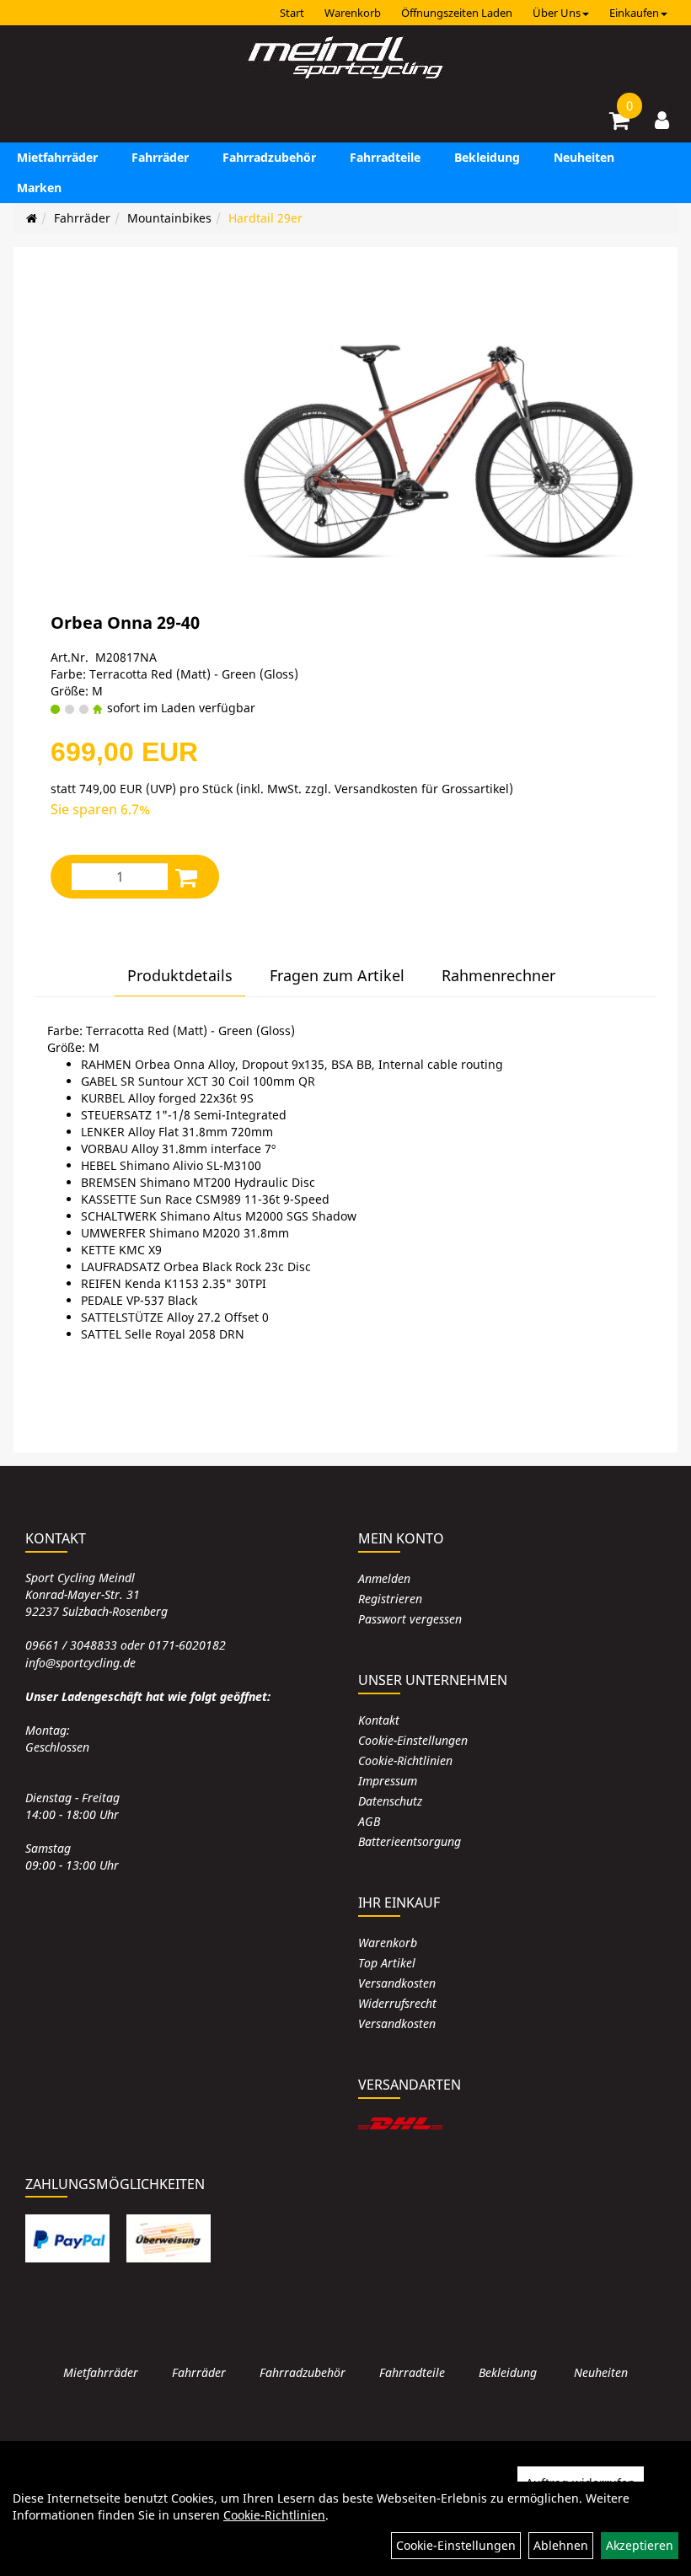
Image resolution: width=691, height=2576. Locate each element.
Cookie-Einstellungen (413, 1740)
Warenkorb (353, 13)
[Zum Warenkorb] (619, 123)
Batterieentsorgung (410, 1841)
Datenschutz (390, 1801)
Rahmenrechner (498, 975)
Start (292, 13)
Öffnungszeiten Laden (457, 13)
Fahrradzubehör (269, 157)
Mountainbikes (169, 218)
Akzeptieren (640, 2545)
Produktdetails (180, 975)
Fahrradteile (385, 157)
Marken (39, 188)
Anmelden (384, 1578)
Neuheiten (584, 157)
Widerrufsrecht (397, 2003)
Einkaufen (634, 13)
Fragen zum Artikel (337, 975)
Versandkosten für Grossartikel (422, 789)
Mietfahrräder (57, 157)
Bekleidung (487, 157)
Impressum (388, 1781)
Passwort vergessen (410, 1619)
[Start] (32, 218)
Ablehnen (561, 2545)
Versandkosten (397, 1983)
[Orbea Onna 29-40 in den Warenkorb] (186, 877)
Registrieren (390, 1599)
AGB (369, 1821)
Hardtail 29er (265, 218)
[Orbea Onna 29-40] (438, 438)
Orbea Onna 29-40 (125, 623)
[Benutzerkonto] (662, 120)
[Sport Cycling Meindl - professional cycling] (345, 59)
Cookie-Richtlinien (405, 1760)
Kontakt (379, 1720)
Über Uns (557, 13)
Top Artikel (387, 1963)
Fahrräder (160, 157)
